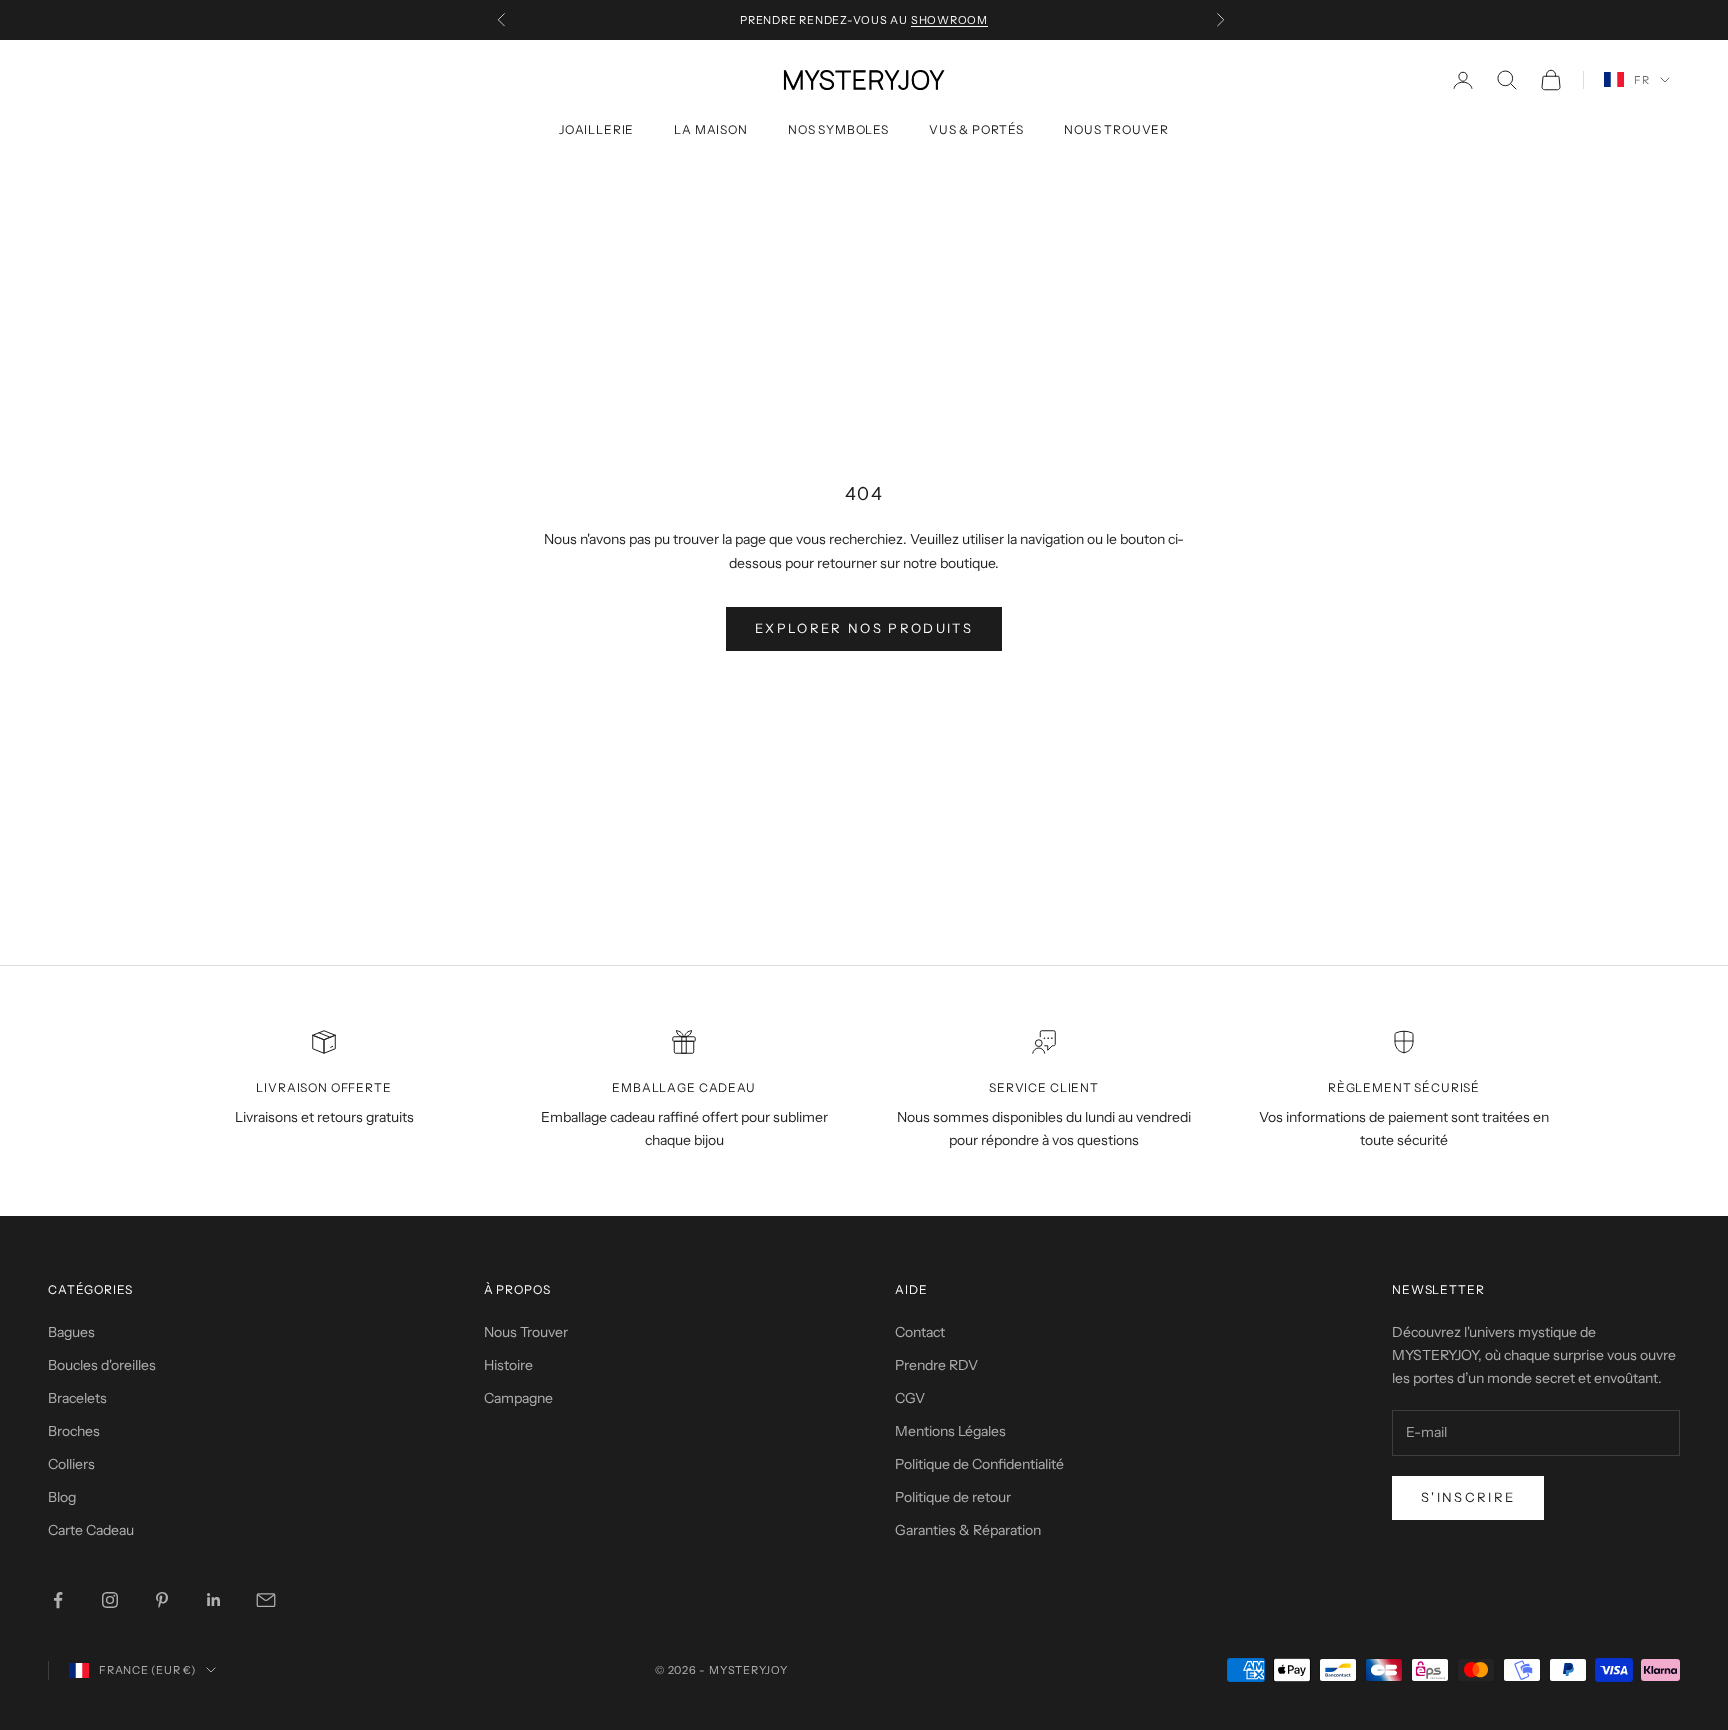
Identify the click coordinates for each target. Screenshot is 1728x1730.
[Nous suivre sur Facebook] (58, 1600)
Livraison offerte (323, 1087)
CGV (910, 1398)
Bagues (71, 1332)
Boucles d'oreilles (102, 1365)
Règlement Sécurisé (1404, 1087)
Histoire (508, 1365)
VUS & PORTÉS (976, 129)
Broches (74, 1431)
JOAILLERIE (596, 129)
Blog (62, 1497)
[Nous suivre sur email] (266, 1600)
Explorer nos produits (864, 628)
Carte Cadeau (91, 1530)
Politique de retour (953, 1497)
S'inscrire (1468, 1497)
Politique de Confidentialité (979, 1464)
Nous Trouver (526, 1332)
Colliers (71, 1464)
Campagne (518, 1398)
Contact (920, 1332)
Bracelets (77, 1398)
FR (1642, 80)
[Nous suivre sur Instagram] (110, 1600)
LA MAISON (711, 129)
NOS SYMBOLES (838, 129)
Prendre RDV (936, 1365)
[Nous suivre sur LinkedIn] (214, 1600)
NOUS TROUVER (1116, 129)
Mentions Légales (950, 1431)
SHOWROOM (949, 20)
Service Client (1044, 1087)
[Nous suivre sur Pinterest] (162, 1600)
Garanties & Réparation (968, 1530)
